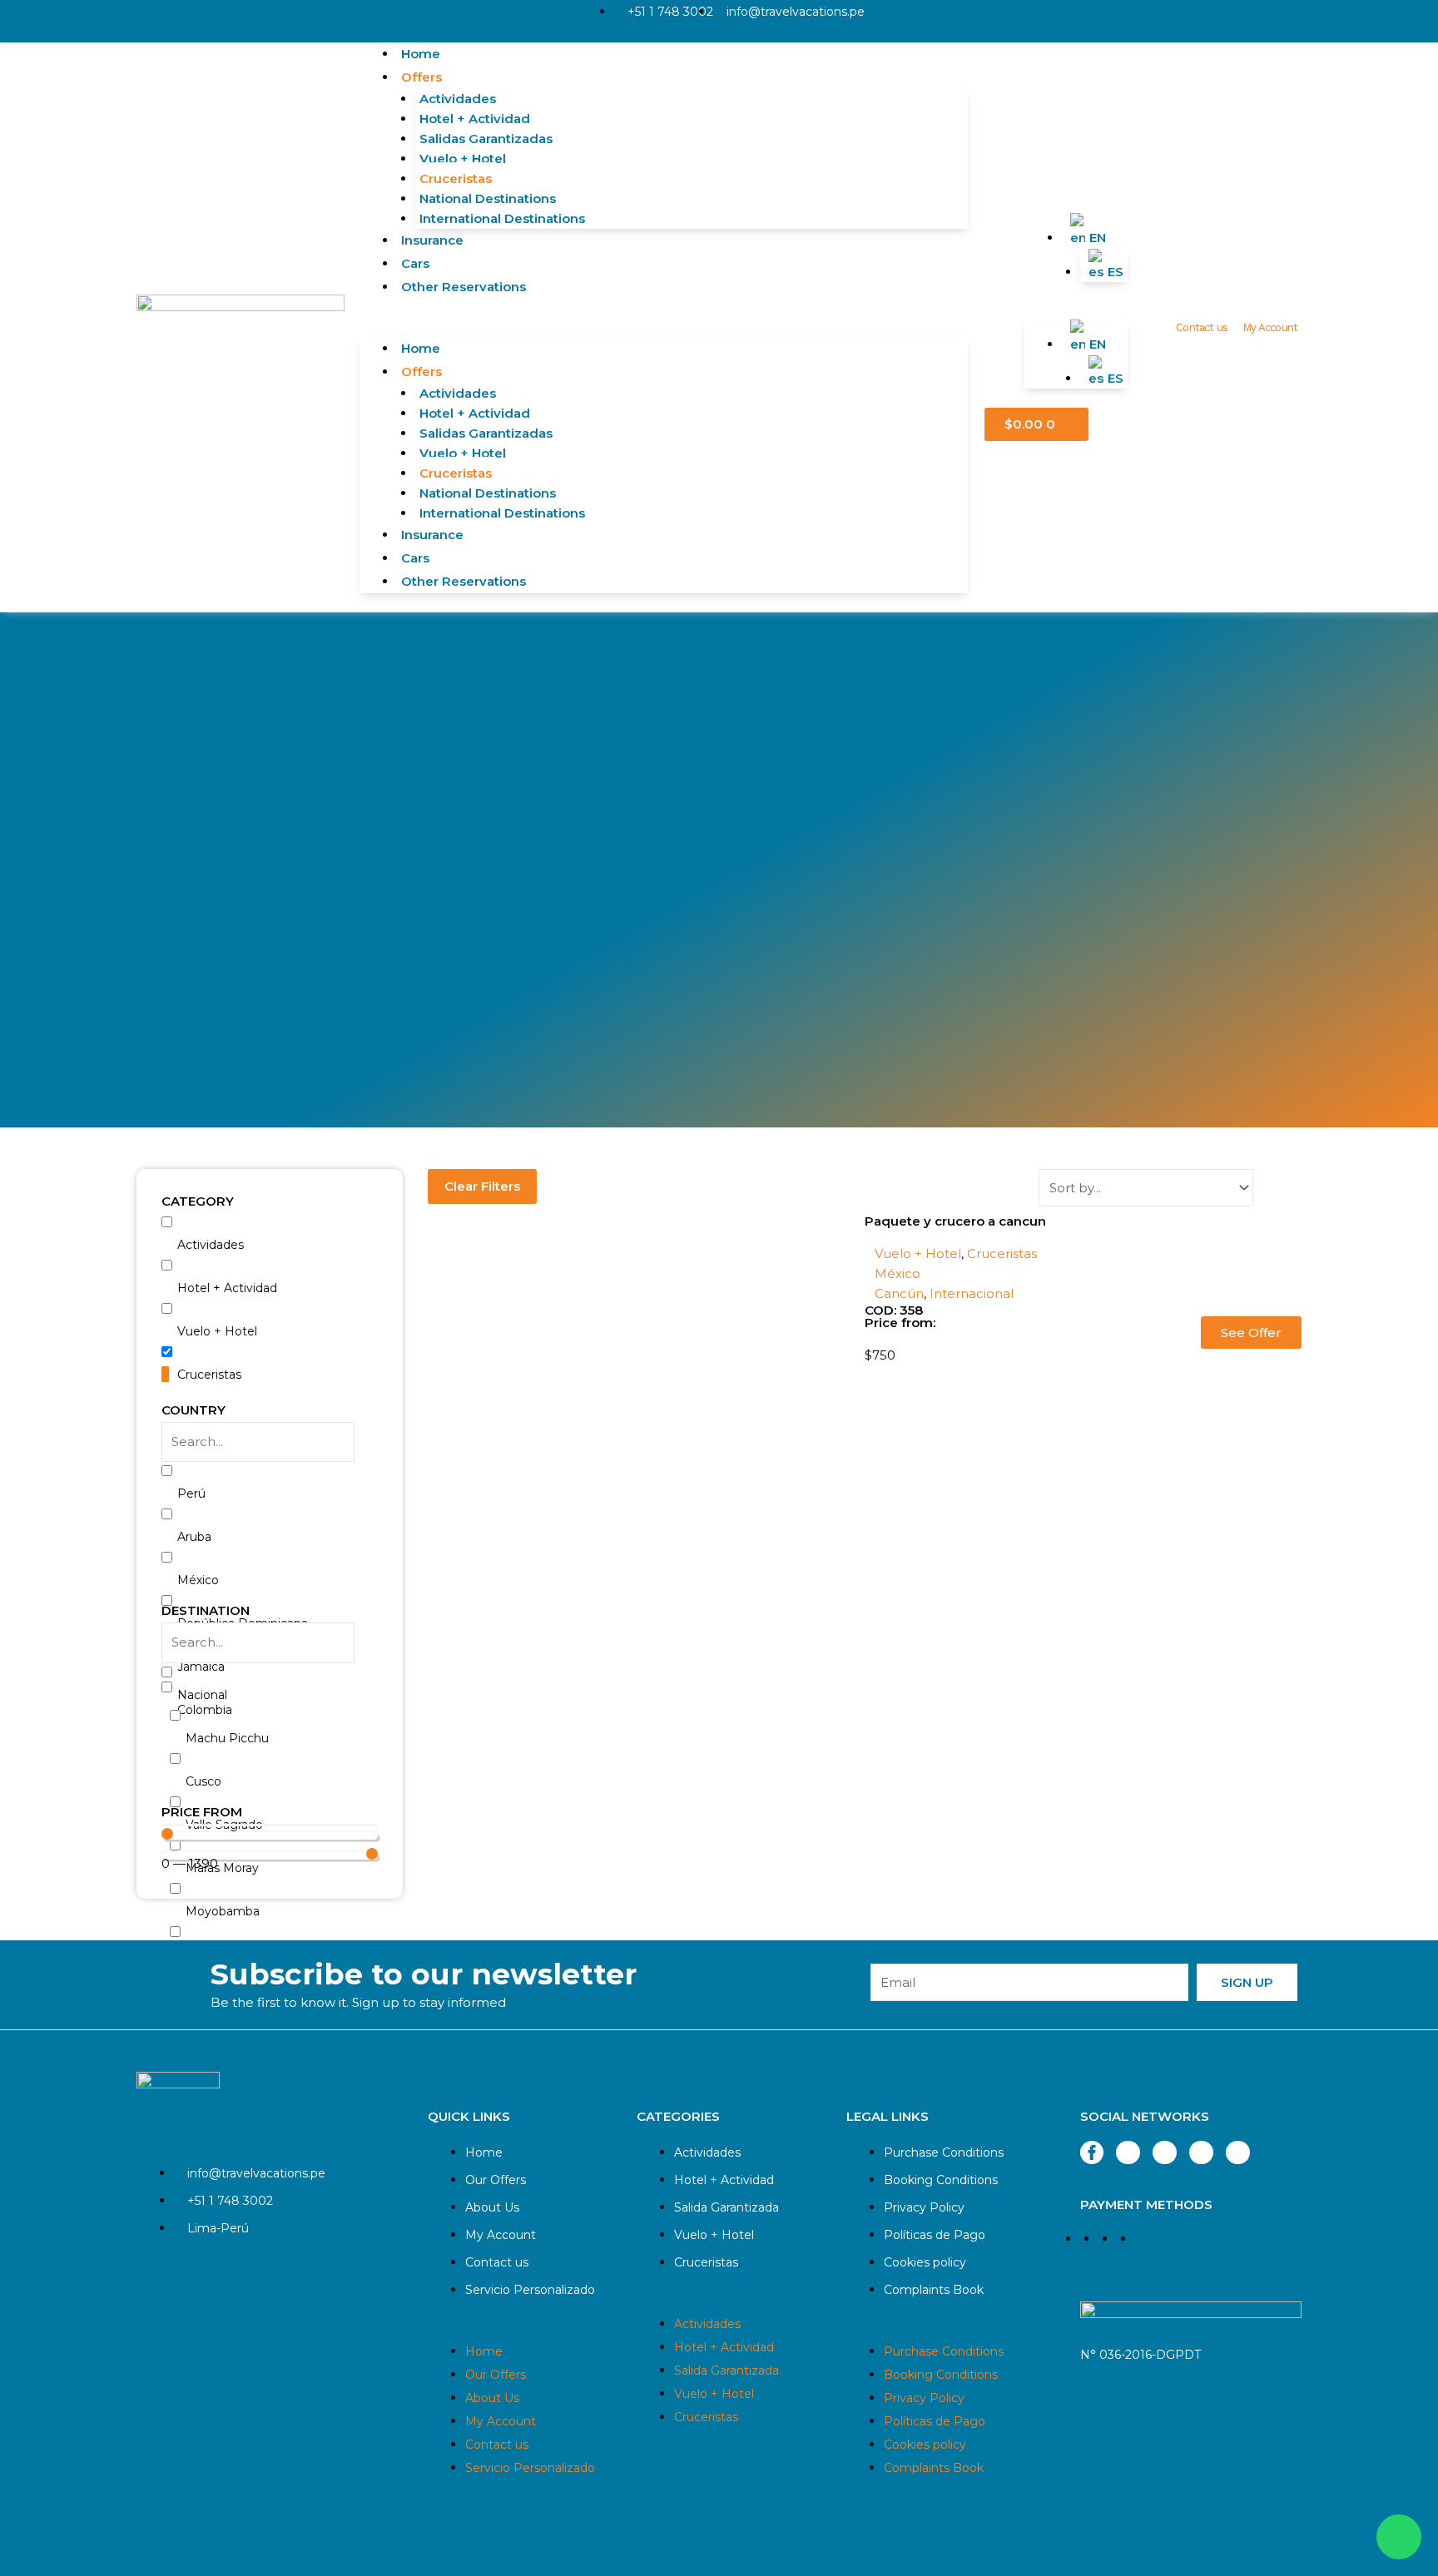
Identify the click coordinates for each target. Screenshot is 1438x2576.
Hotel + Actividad (475, 119)
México (898, 1273)
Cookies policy (925, 2262)
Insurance (432, 240)
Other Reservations (464, 287)
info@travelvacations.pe (796, 12)
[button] (664, 327)
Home (421, 54)
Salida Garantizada (726, 2207)
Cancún (899, 1293)
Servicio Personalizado (530, 2290)
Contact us (1202, 327)
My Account (1270, 327)
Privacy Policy (924, 2207)
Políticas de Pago (935, 2235)
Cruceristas (456, 178)
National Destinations (488, 198)
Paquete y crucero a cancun (955, 1221)
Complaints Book (934, 2290)
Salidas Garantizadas (486, 139)
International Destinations (502, 218)
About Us (492, 2207)
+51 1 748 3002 (670, 12)
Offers (421, 77)
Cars (415, 263)
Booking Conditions (941, 2180)
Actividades (458, 99)
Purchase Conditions (944, 2152)
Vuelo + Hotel (463, 159)
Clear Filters (482, 1186)
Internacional (972, 1293)
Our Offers (496, 2180)
